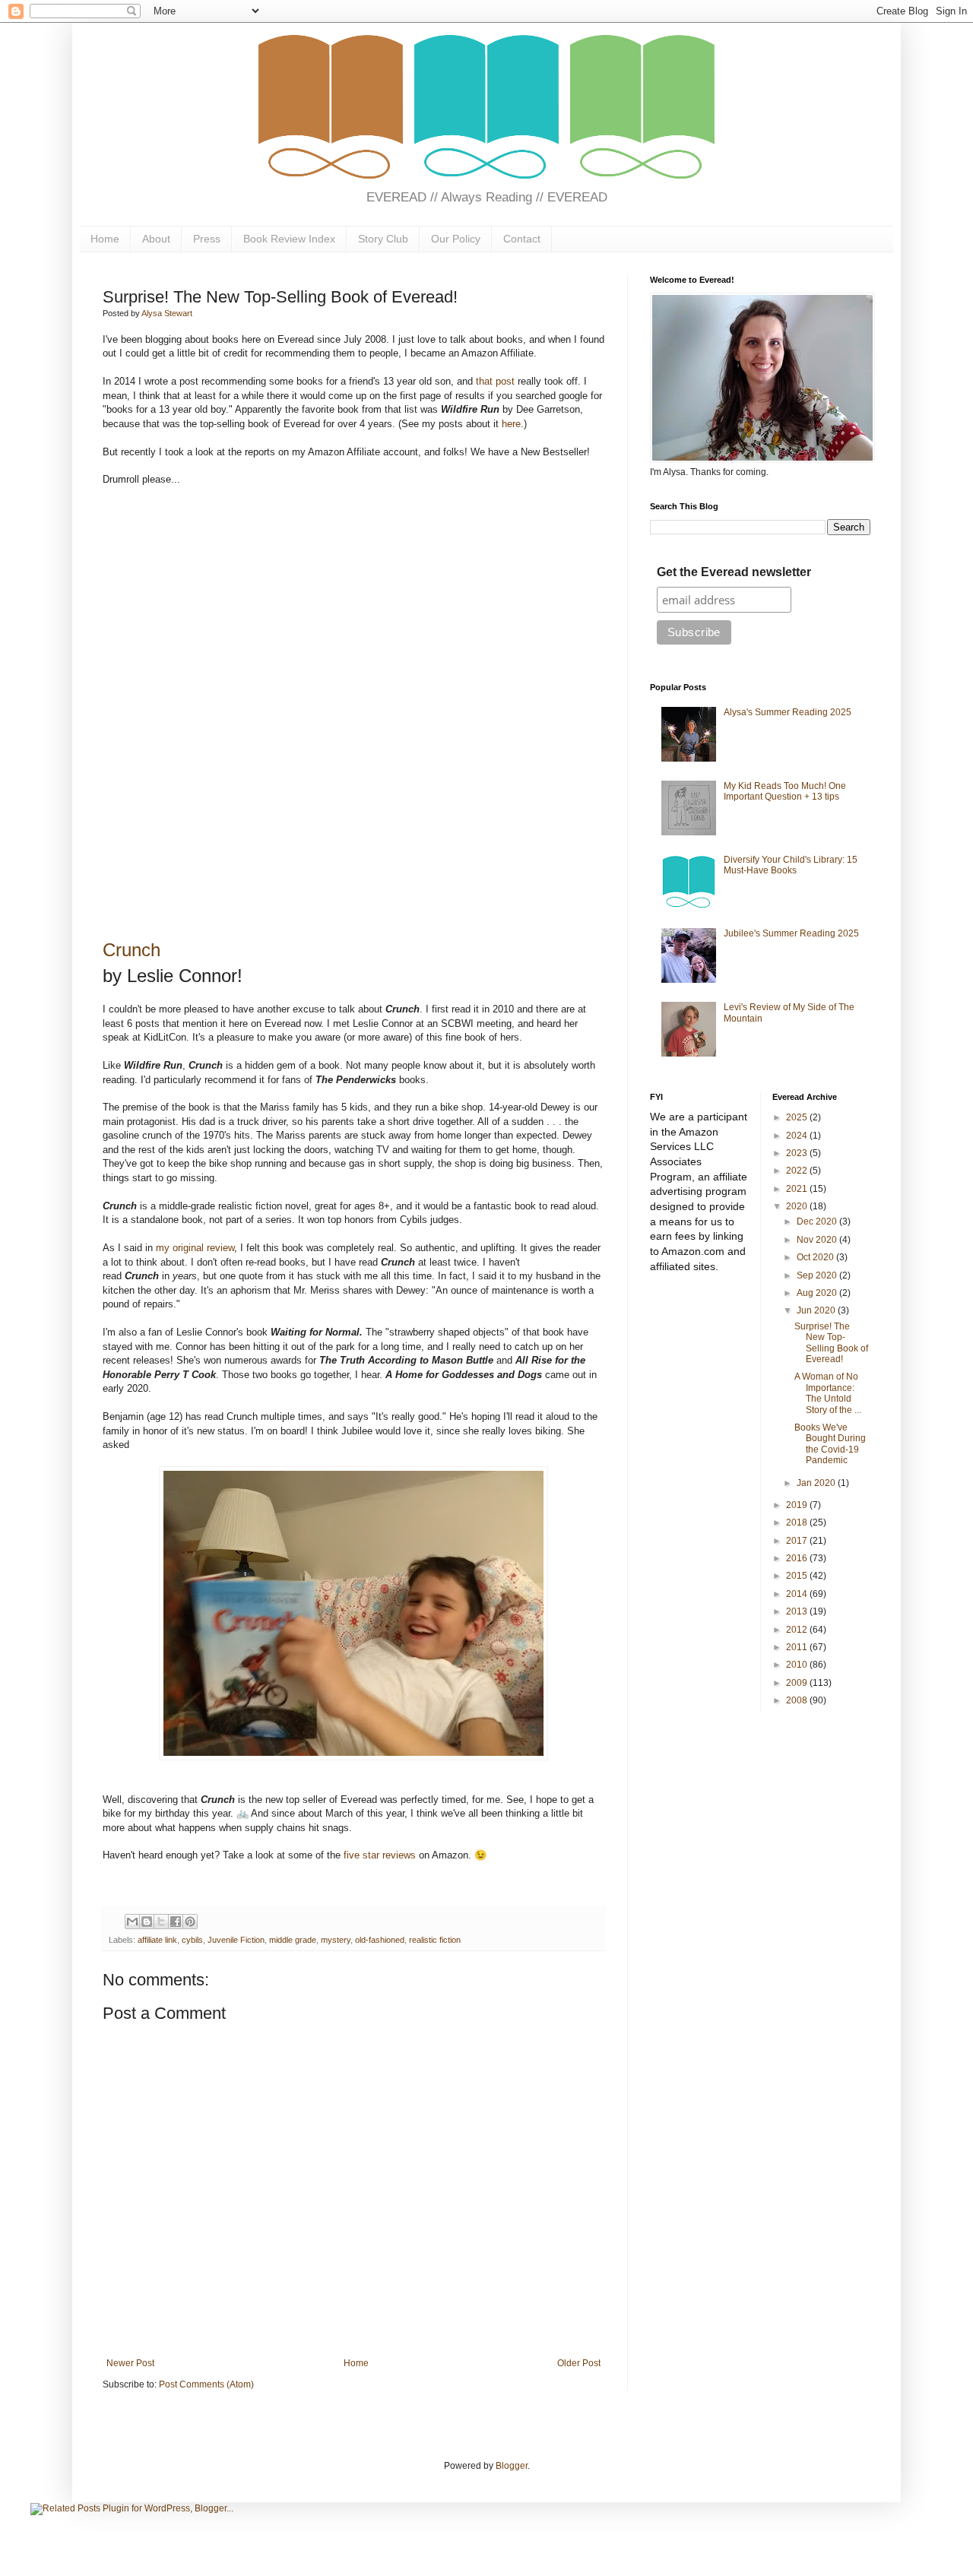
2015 (798, 1576)
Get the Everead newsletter (734, 572)
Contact (522, 239)
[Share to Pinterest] (190, 1922)
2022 (798, 1171)
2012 (798, 1630)
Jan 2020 (817, 1483)
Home (105, 239)
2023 (798, 1153)
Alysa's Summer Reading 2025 (788, 712)
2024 (798, 1136)
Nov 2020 (818, 1240)
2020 (798, 1206)
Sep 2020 (818, 1275)
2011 (798, 1647)
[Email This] (132, 1922)
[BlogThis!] (147, 1922)
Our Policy (456, 239)
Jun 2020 (817, 1310)
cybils (192, 1940)
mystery (336, 1940)
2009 (798, 1683)
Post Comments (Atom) (206, 2384)
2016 (798, 1558)
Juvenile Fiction (236, 1940)
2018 (798, 1522)
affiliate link (157, 1940)
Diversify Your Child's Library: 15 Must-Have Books (791, 865)
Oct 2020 (816, 1257)
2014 (798, 1594)
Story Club (383, 239)
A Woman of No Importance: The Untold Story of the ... (828, 1393)
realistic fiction (435, 1940)
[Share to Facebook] (176, 1922)
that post (495, 381)
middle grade (293, 1940)
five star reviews (380, 1855)
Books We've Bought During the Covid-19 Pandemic (830, 1444)
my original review (195, 1248)
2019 (798, 1505)
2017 (798, 1541)
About (156, 239)
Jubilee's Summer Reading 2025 (791, 933)
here (511, 424)
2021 (798, 1189)
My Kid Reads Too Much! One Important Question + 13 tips (785, 791)
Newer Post (130, 2363)
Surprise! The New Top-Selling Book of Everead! (831, 1343)
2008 (798, 1700)
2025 (798, 1117)
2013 (798, 1611)
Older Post (579, 2363)
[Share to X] (161, 1922)
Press (207, 239)
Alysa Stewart (167, 313)
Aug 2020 (818, 1293)
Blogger (512, 2466)
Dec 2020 (818, 1221)
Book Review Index (289, 239)
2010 (798, 1665)
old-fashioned (380, 1940)
